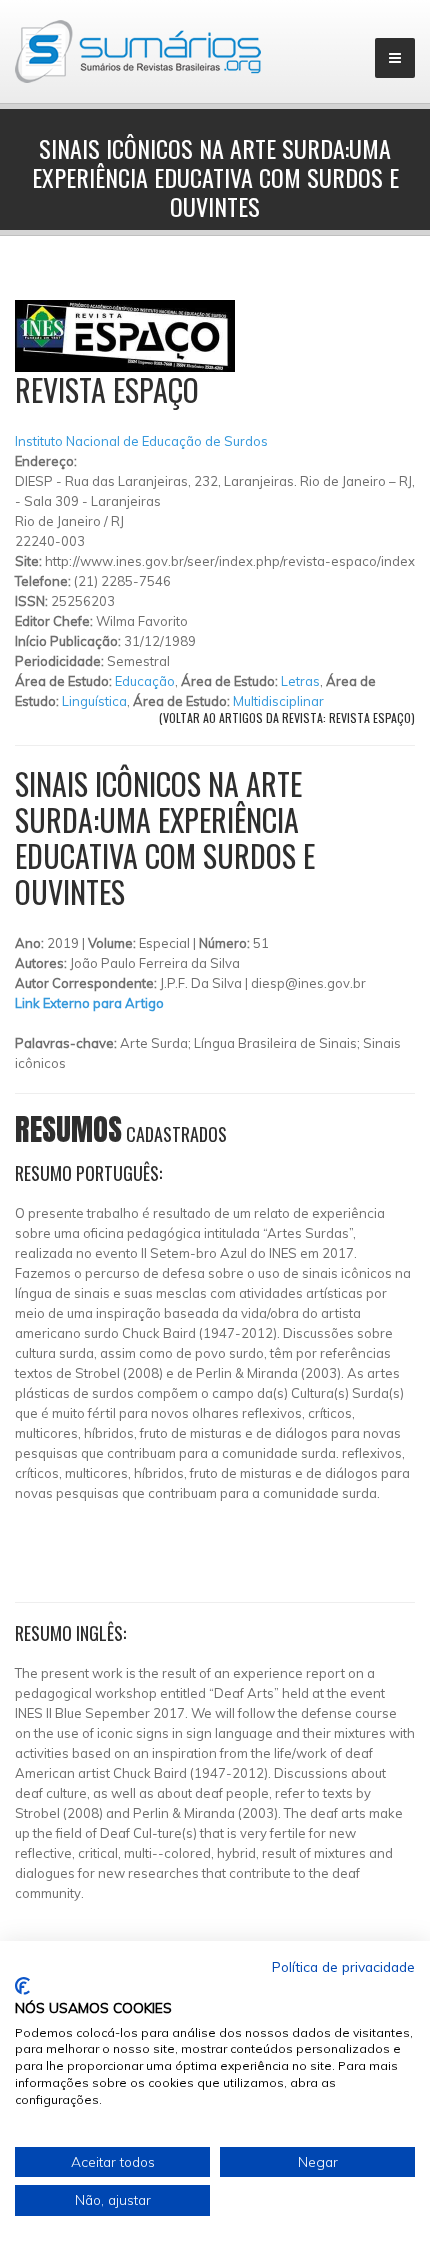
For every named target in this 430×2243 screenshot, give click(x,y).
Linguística (94, 701)
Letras (300, 681)
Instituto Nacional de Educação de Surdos (141, 441)
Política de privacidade (343, 1966)
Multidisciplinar (278, 701)
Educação (145, 681)
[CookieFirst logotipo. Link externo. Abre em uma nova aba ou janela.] (22, 1986)
